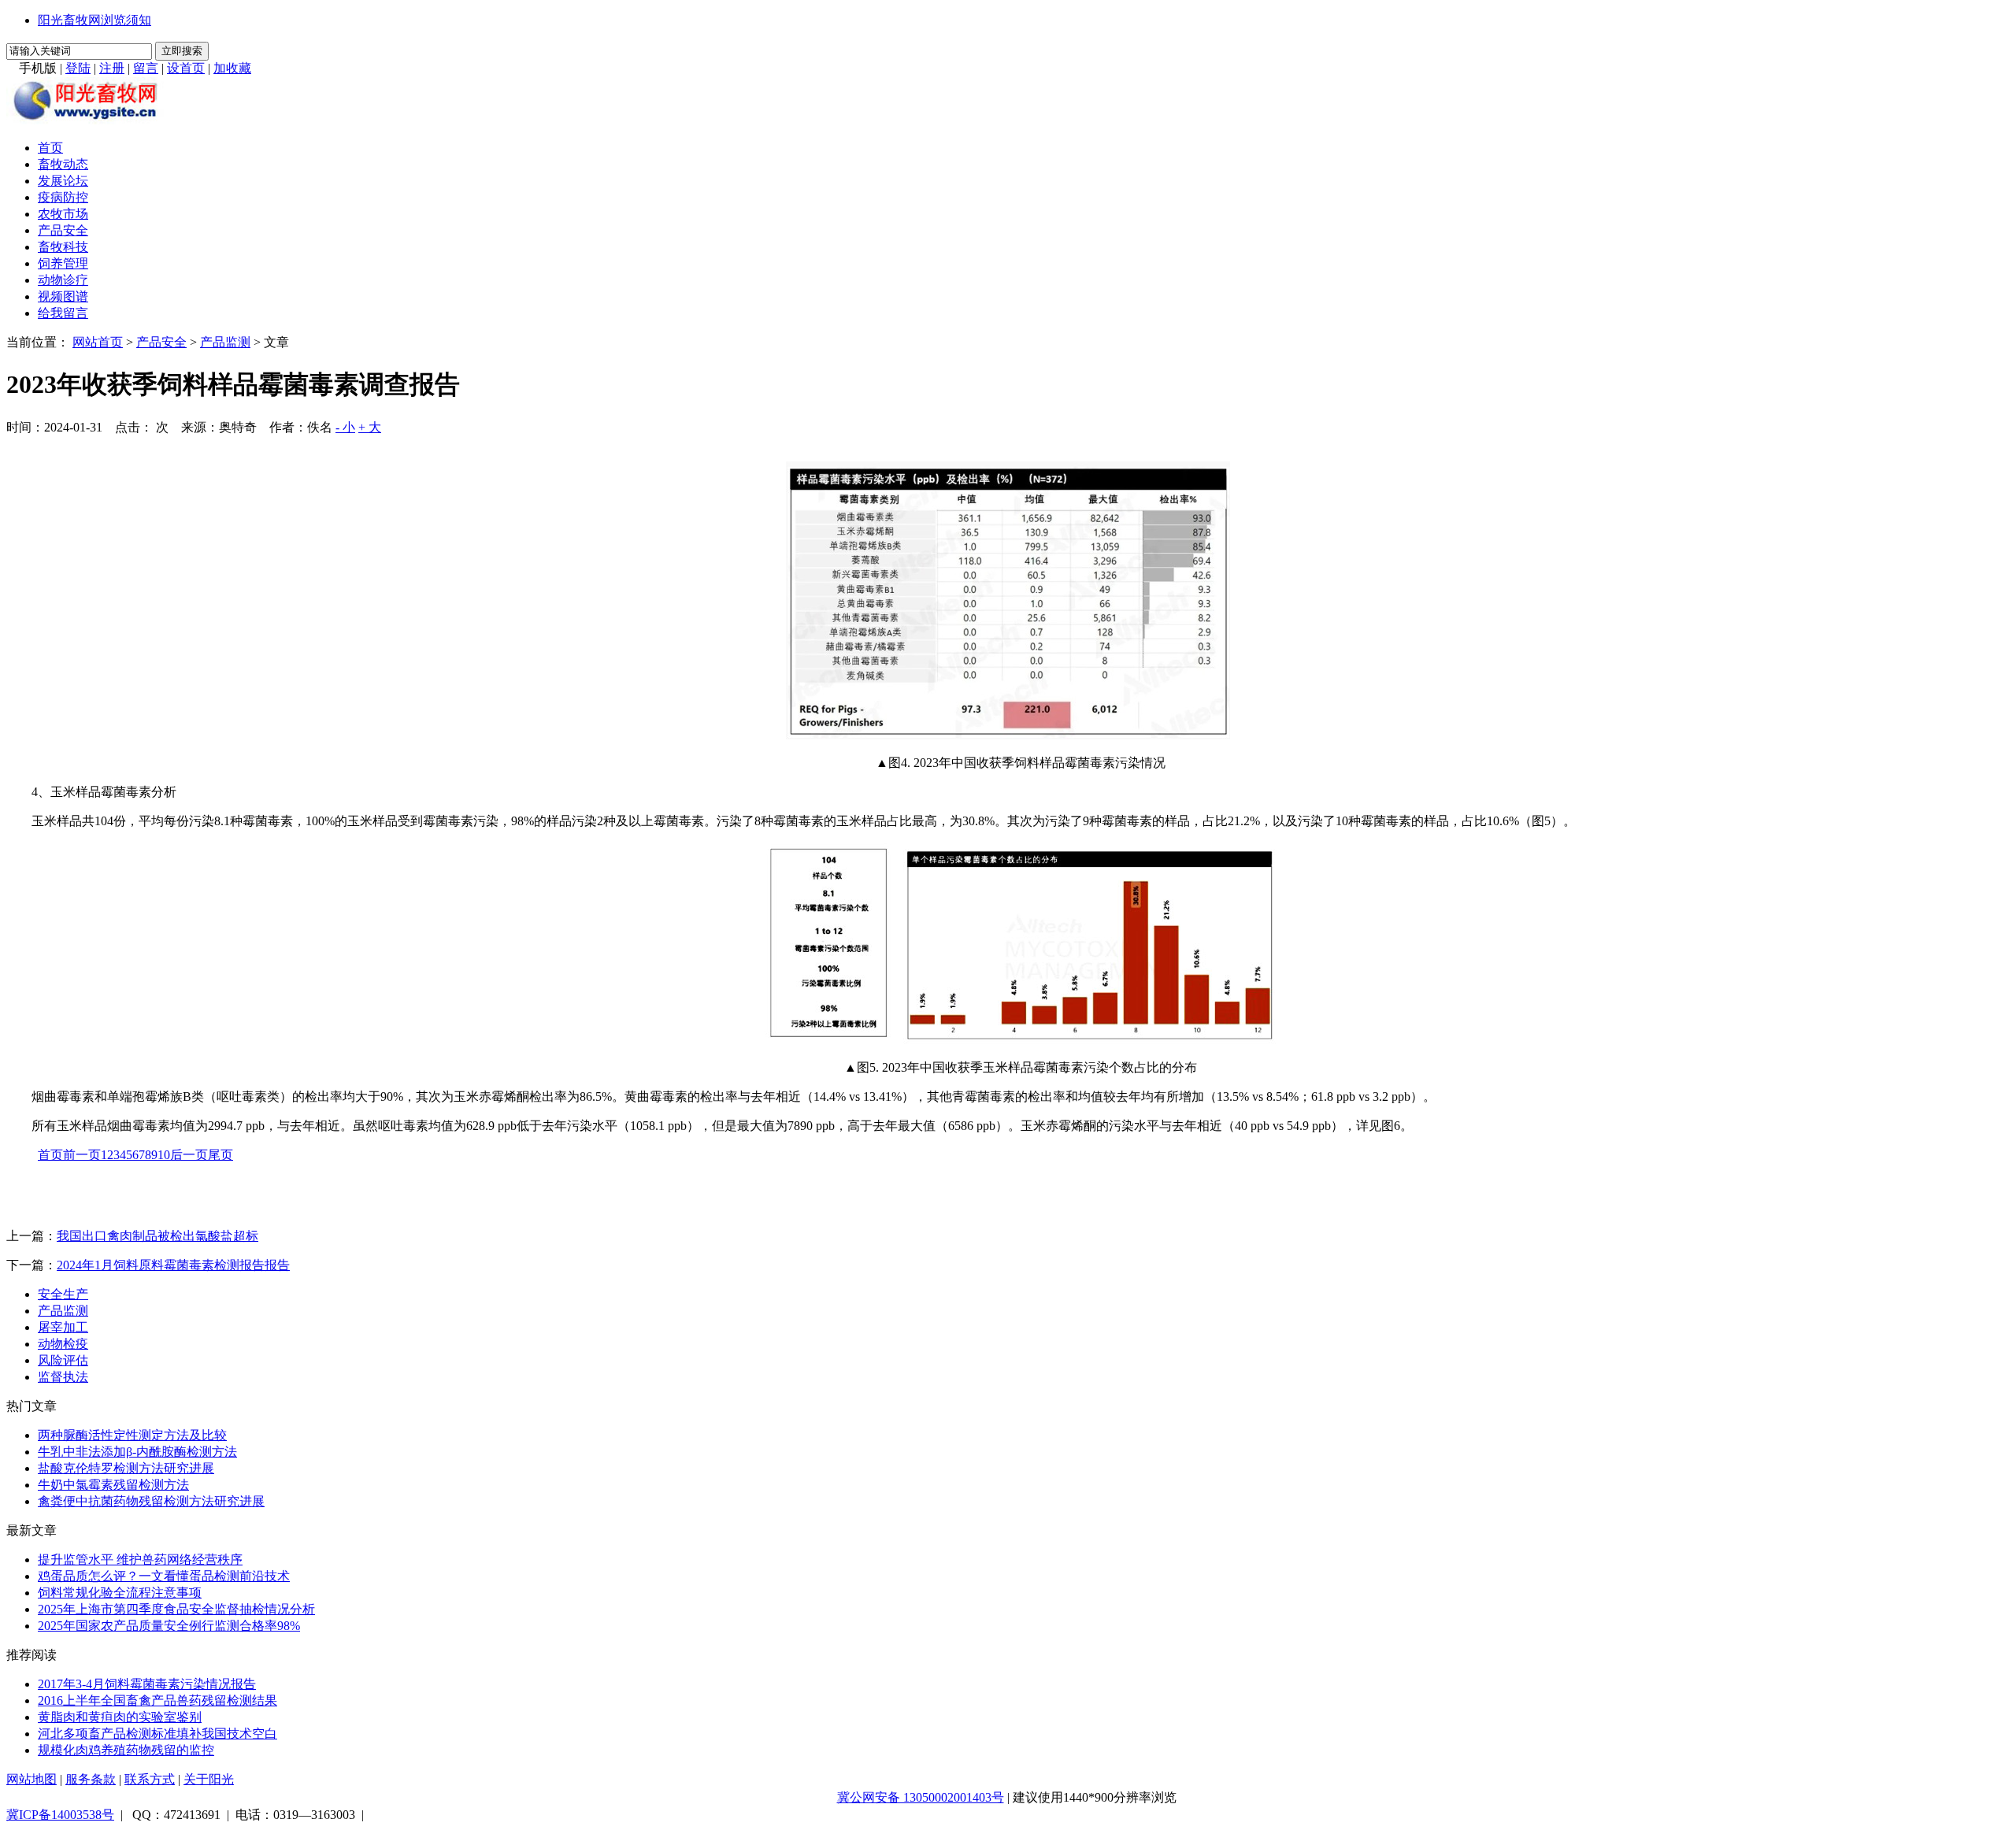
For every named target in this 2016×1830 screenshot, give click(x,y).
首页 (50, 148)
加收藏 (232, 68)
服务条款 (91, 1779)
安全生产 (63, 1294)
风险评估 (63, 1360)
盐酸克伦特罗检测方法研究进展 (126, 1468)
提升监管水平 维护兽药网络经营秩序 (140, 1560)
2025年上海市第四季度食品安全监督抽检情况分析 (176, 1609)
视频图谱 (63, 296)
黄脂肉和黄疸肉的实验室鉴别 (120, 1717)
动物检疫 (63, 1344)
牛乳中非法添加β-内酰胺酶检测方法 (137, 1452)
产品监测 (225, 342)
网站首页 (98, 342)
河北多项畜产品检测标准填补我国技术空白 (157, 1734)
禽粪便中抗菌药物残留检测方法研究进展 (151, 1501)
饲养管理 (63, 263)
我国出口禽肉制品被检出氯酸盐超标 (157, 1236)
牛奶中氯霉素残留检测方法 (113, 1485)
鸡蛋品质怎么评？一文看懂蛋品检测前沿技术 (164, 1576)
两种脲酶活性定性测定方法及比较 (132, 1435)
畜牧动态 (63, 164)
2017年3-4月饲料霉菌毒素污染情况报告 (147, 1684)
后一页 (189, 1155)
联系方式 (150, 1779)
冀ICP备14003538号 (60, 1815)
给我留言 (63, 313)
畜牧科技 (63, 247)
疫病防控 (63, 197)
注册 (112, 68)
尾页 (220, 1155)
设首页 (186, 68)
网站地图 (31, 1779)
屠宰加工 (63, 1327)
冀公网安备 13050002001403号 (921, 1797)
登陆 (78, 68)
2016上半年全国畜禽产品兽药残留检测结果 (157, 1700)
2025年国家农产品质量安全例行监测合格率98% (169, 1626)
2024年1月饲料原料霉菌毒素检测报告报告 (173, 1265)
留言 (146, 68)
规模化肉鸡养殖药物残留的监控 (126, 1750)
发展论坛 (63, 181)
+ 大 (370, 427)
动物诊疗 (63, 280)
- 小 (345, 427)
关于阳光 (209, 1779)
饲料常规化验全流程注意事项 (120, 1593)
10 (164, 1155)
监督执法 (63, 1377)
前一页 (82, 1155)
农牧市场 (63, 214)
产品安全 (63, 230)
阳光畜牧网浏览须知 (94, 20)
